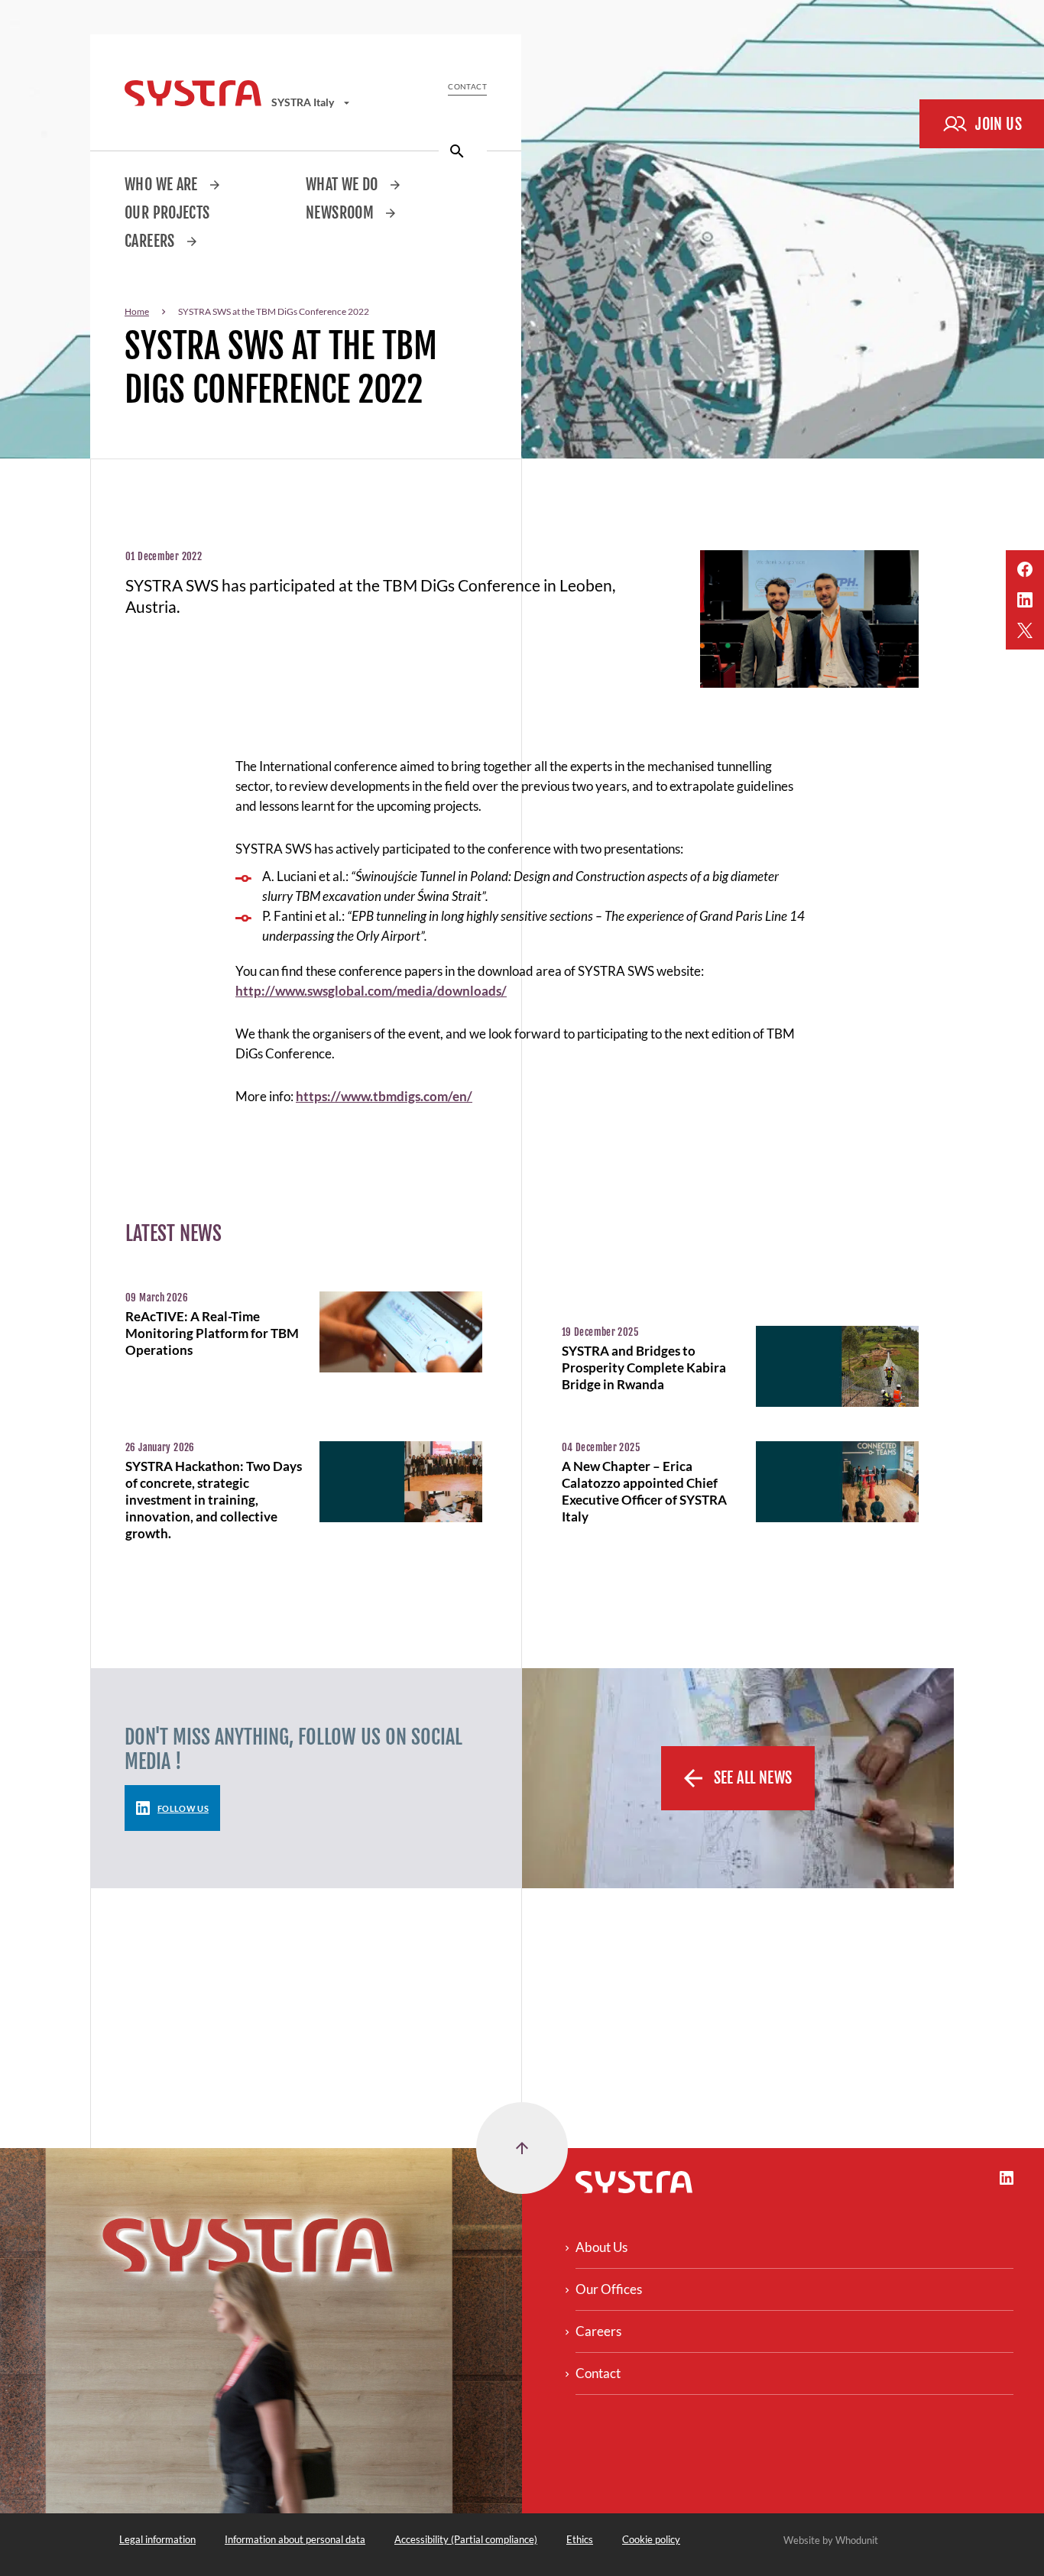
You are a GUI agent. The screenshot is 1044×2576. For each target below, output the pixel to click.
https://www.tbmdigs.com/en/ (384, 1096)
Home (137, 311)
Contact (467, 86)
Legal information (157, 2539)
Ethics (580, 2539)
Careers (151, 241)
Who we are (163, 185)
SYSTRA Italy (304, 102)
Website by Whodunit (831, 2540)
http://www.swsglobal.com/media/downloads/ (371, 991)
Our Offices (609, 2289)
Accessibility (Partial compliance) (466, 2539)
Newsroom (341, 213)
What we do (344, 185)
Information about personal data (295, 2539)
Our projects (167, 213)
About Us (601, 2247)
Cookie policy (651, 2539)
